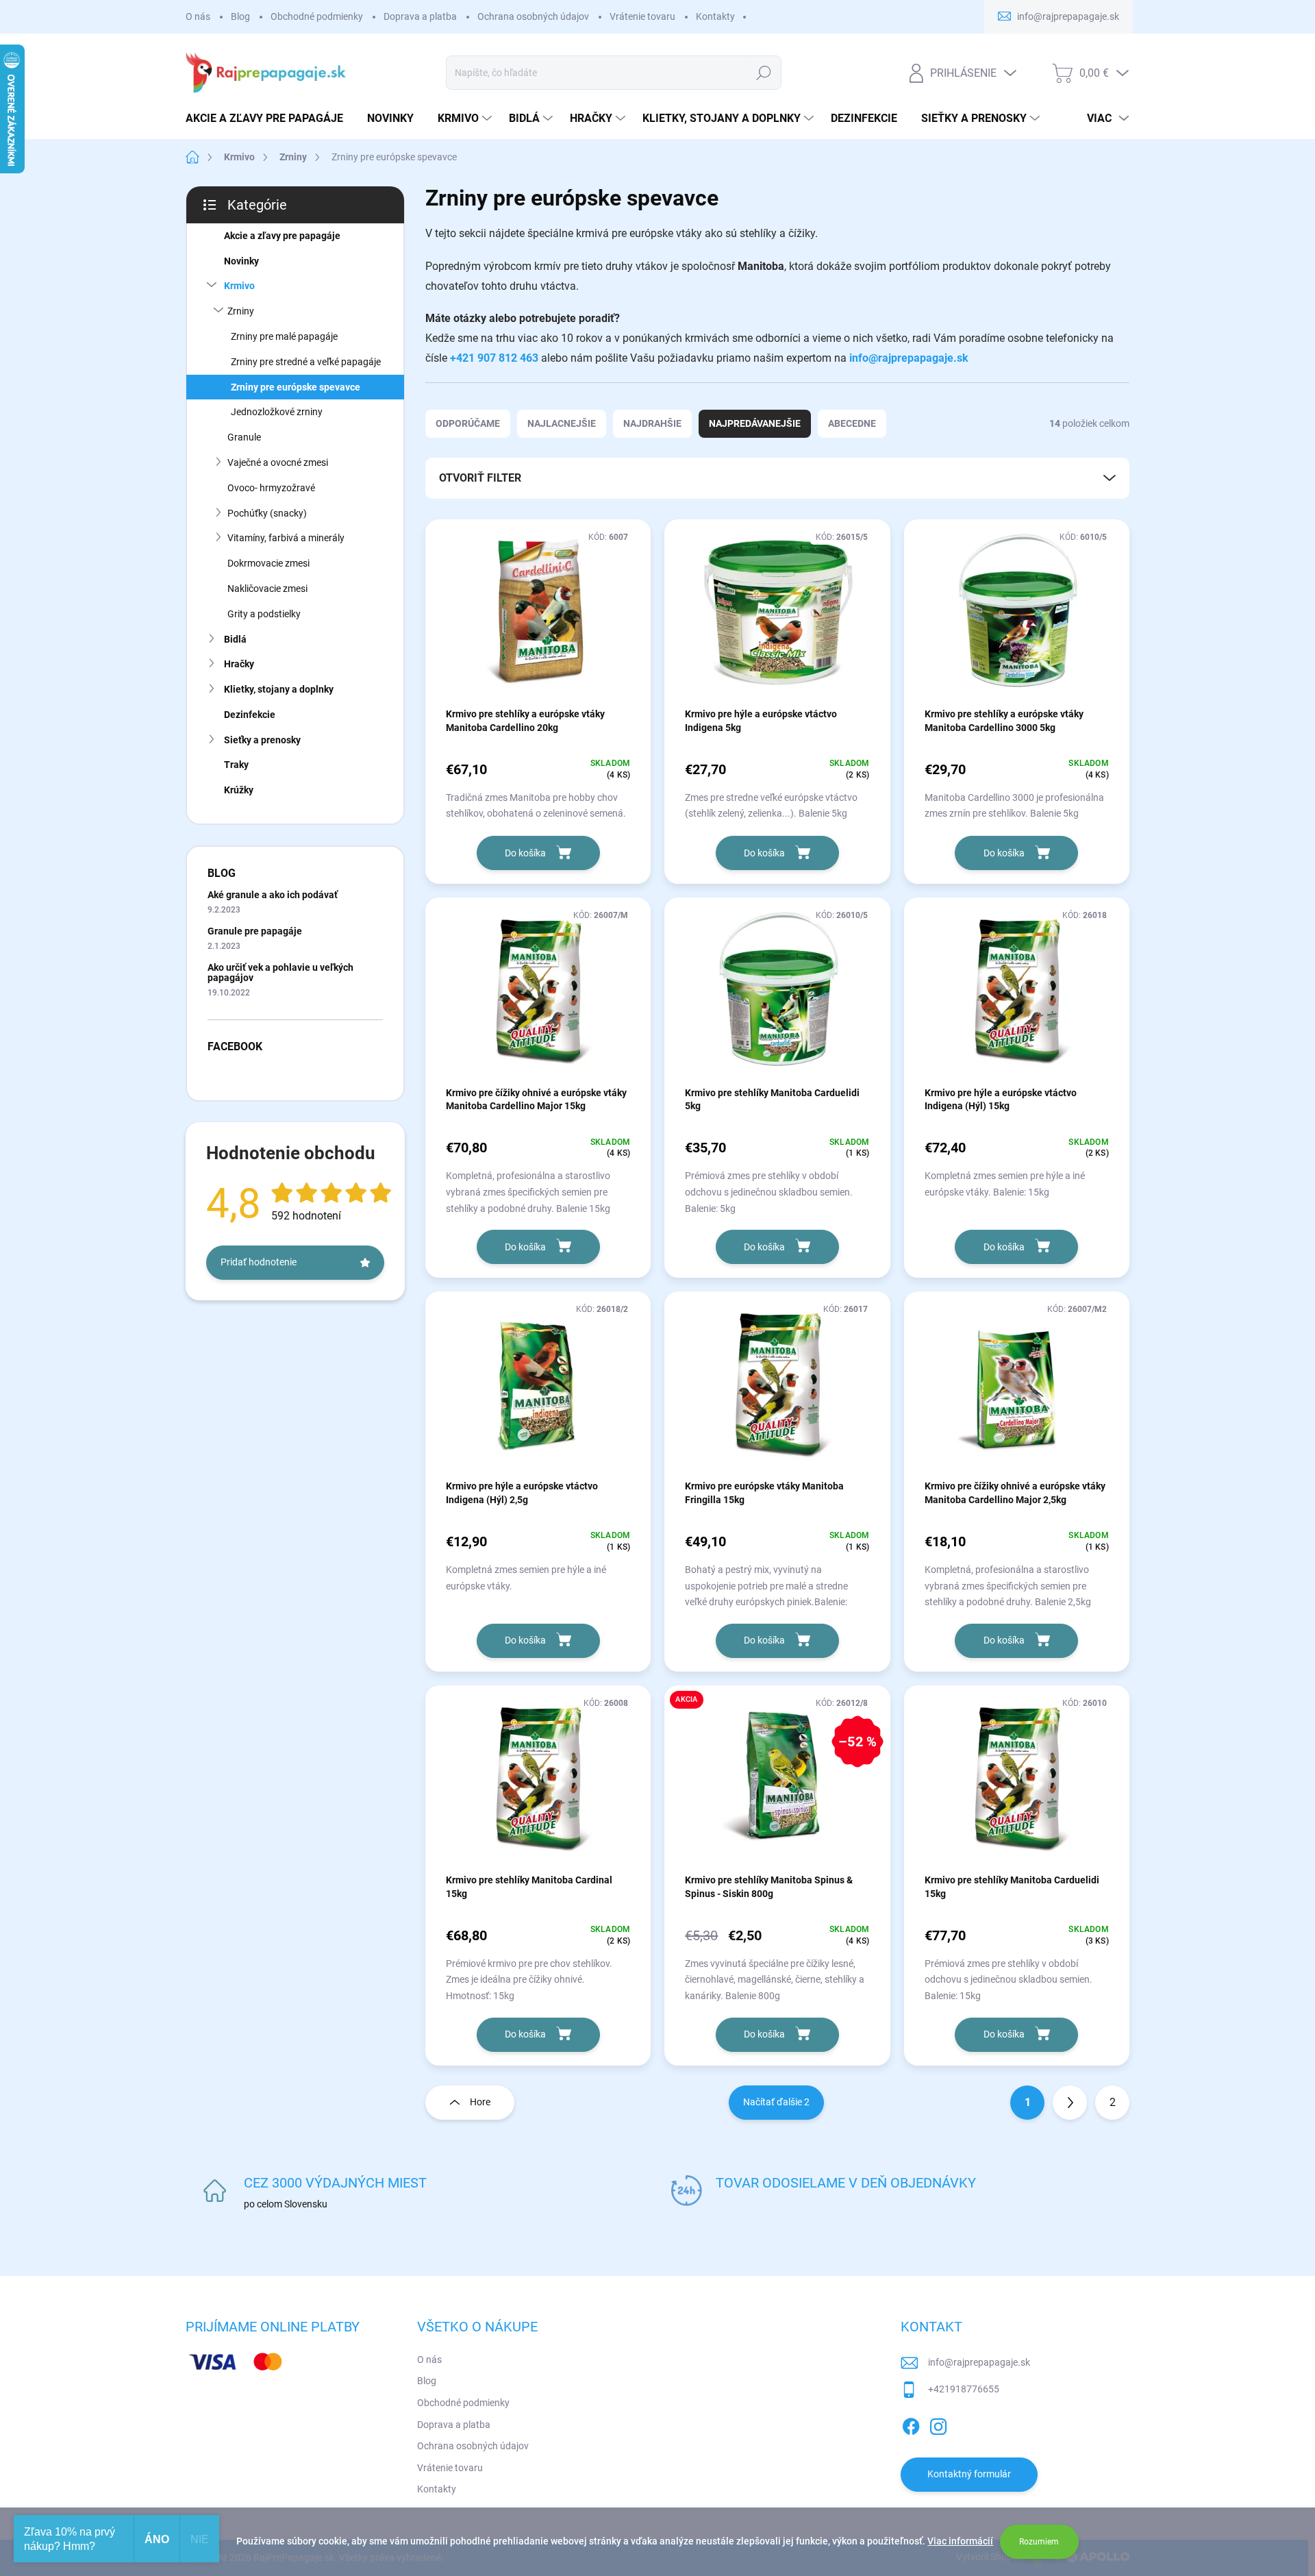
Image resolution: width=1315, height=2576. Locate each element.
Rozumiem (1039, 2542)
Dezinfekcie (250, 715)
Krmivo (239, 286)
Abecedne (852, 423)
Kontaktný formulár (969, 2474)
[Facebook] (911, 2424)
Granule (244, 437)
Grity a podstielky (264, 614)
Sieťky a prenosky (262, 740)
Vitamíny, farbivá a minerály (286, 538)
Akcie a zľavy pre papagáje (282, 236)
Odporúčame (468, 423)
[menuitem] (270, 119)
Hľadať (764, 73)
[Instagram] (938, 2424)
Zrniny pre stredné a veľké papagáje (306, 362)
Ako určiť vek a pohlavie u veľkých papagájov (280, 973)
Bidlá (235, 639)
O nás (198, 16)
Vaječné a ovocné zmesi (278, 462)
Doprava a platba (420, 16)
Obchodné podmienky (317, 16)
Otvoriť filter (480, 478)
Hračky (239, 664)
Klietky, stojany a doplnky (279, 689)
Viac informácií (960, 2541)
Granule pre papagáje (255, 931)
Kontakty (715, 16)
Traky (236, 765)
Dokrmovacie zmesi (268, 563)
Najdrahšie (652, 423)
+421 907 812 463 (494, 358)
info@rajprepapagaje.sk (909, 358)
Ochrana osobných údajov (533, 16)
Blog (240, 16)
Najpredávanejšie (755, 423)
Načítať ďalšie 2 (776, 2102)
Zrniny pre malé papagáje (284, 336)
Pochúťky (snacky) (267, 513)
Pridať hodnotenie (259, 1262)
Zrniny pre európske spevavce (296, 387)
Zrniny (241, 311)
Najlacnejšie (562, 423)
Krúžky (239, 790)
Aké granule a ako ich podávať (273, 895)
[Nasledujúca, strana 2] (1070, 2103)
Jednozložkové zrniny (277, 412)
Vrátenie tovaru (642, 16)
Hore (480, 2102)
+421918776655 (964, 2389)
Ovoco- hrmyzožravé (271, 488)
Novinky (241, 261)
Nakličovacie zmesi (267, 589)
